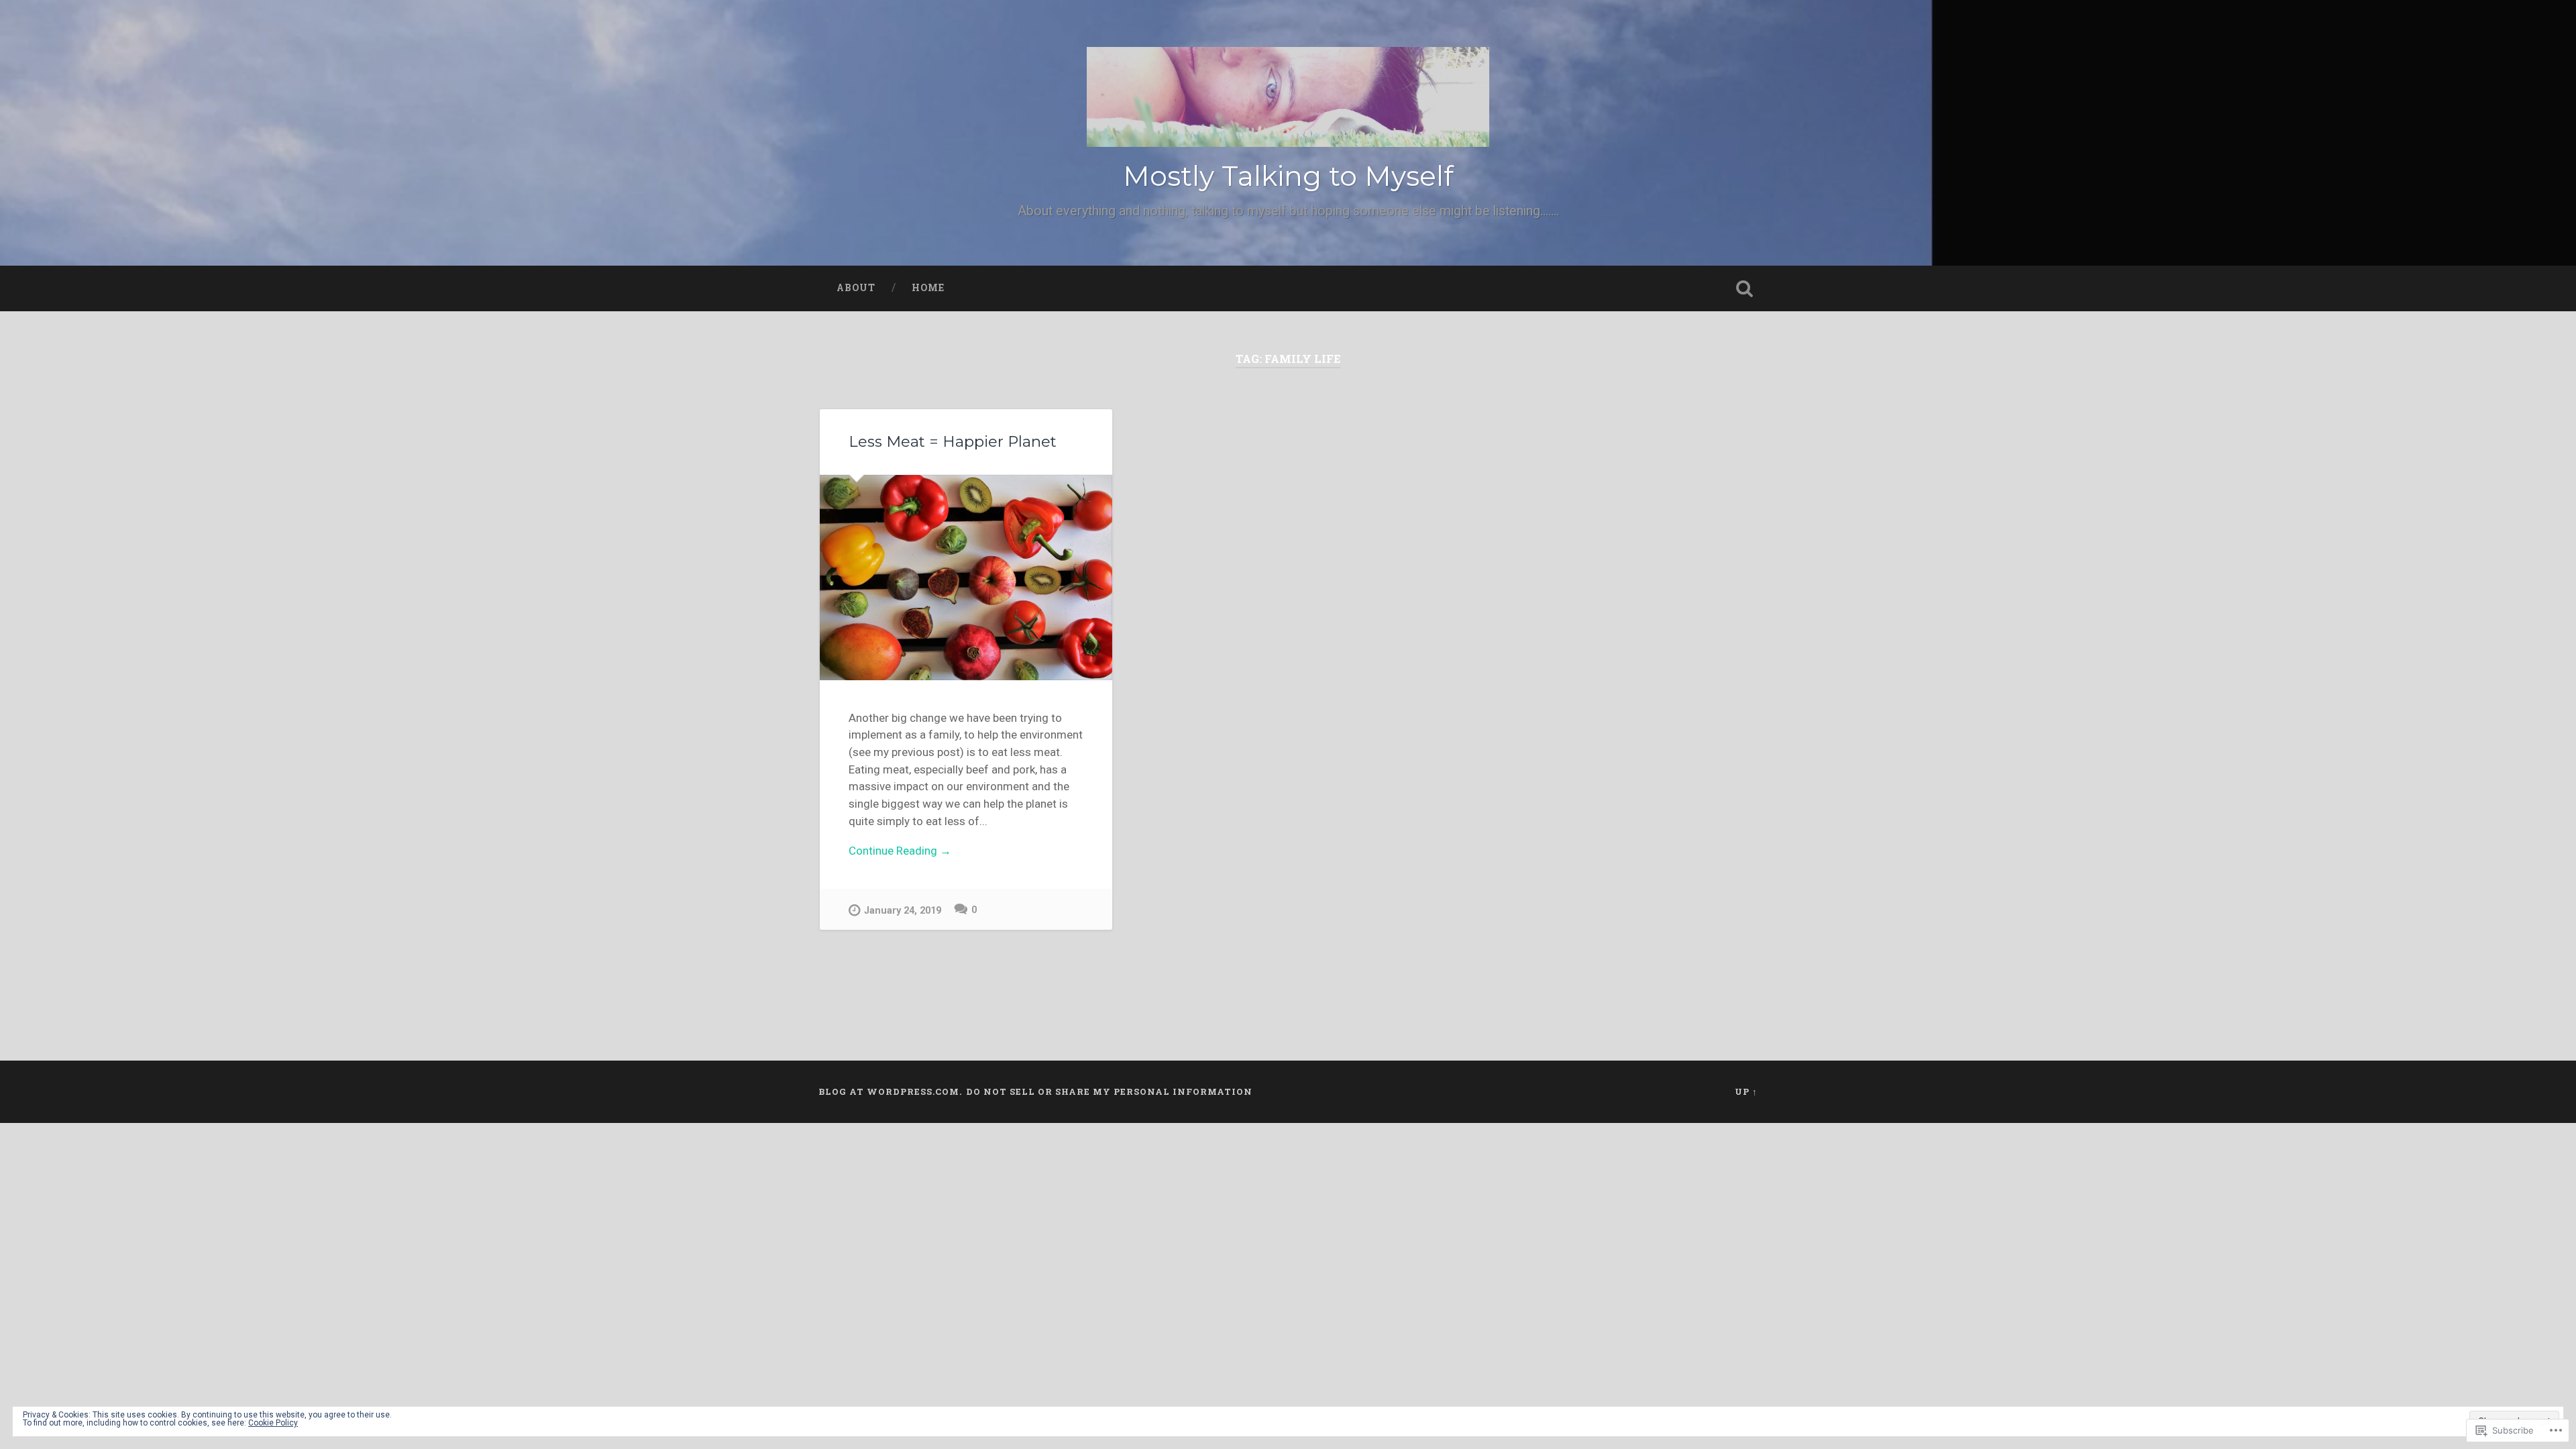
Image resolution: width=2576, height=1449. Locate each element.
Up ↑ (1746, 1091)
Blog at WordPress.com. (890, 1091)
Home (928, 288)
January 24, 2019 (903, 911)
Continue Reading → (900, 851)
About (856, 288)
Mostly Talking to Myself (1288, 176)
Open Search (1744, 288)
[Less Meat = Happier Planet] (966, 578)
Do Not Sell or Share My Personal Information (1109, 1091)
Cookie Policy (273, 1423)
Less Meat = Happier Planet (953, 441)
